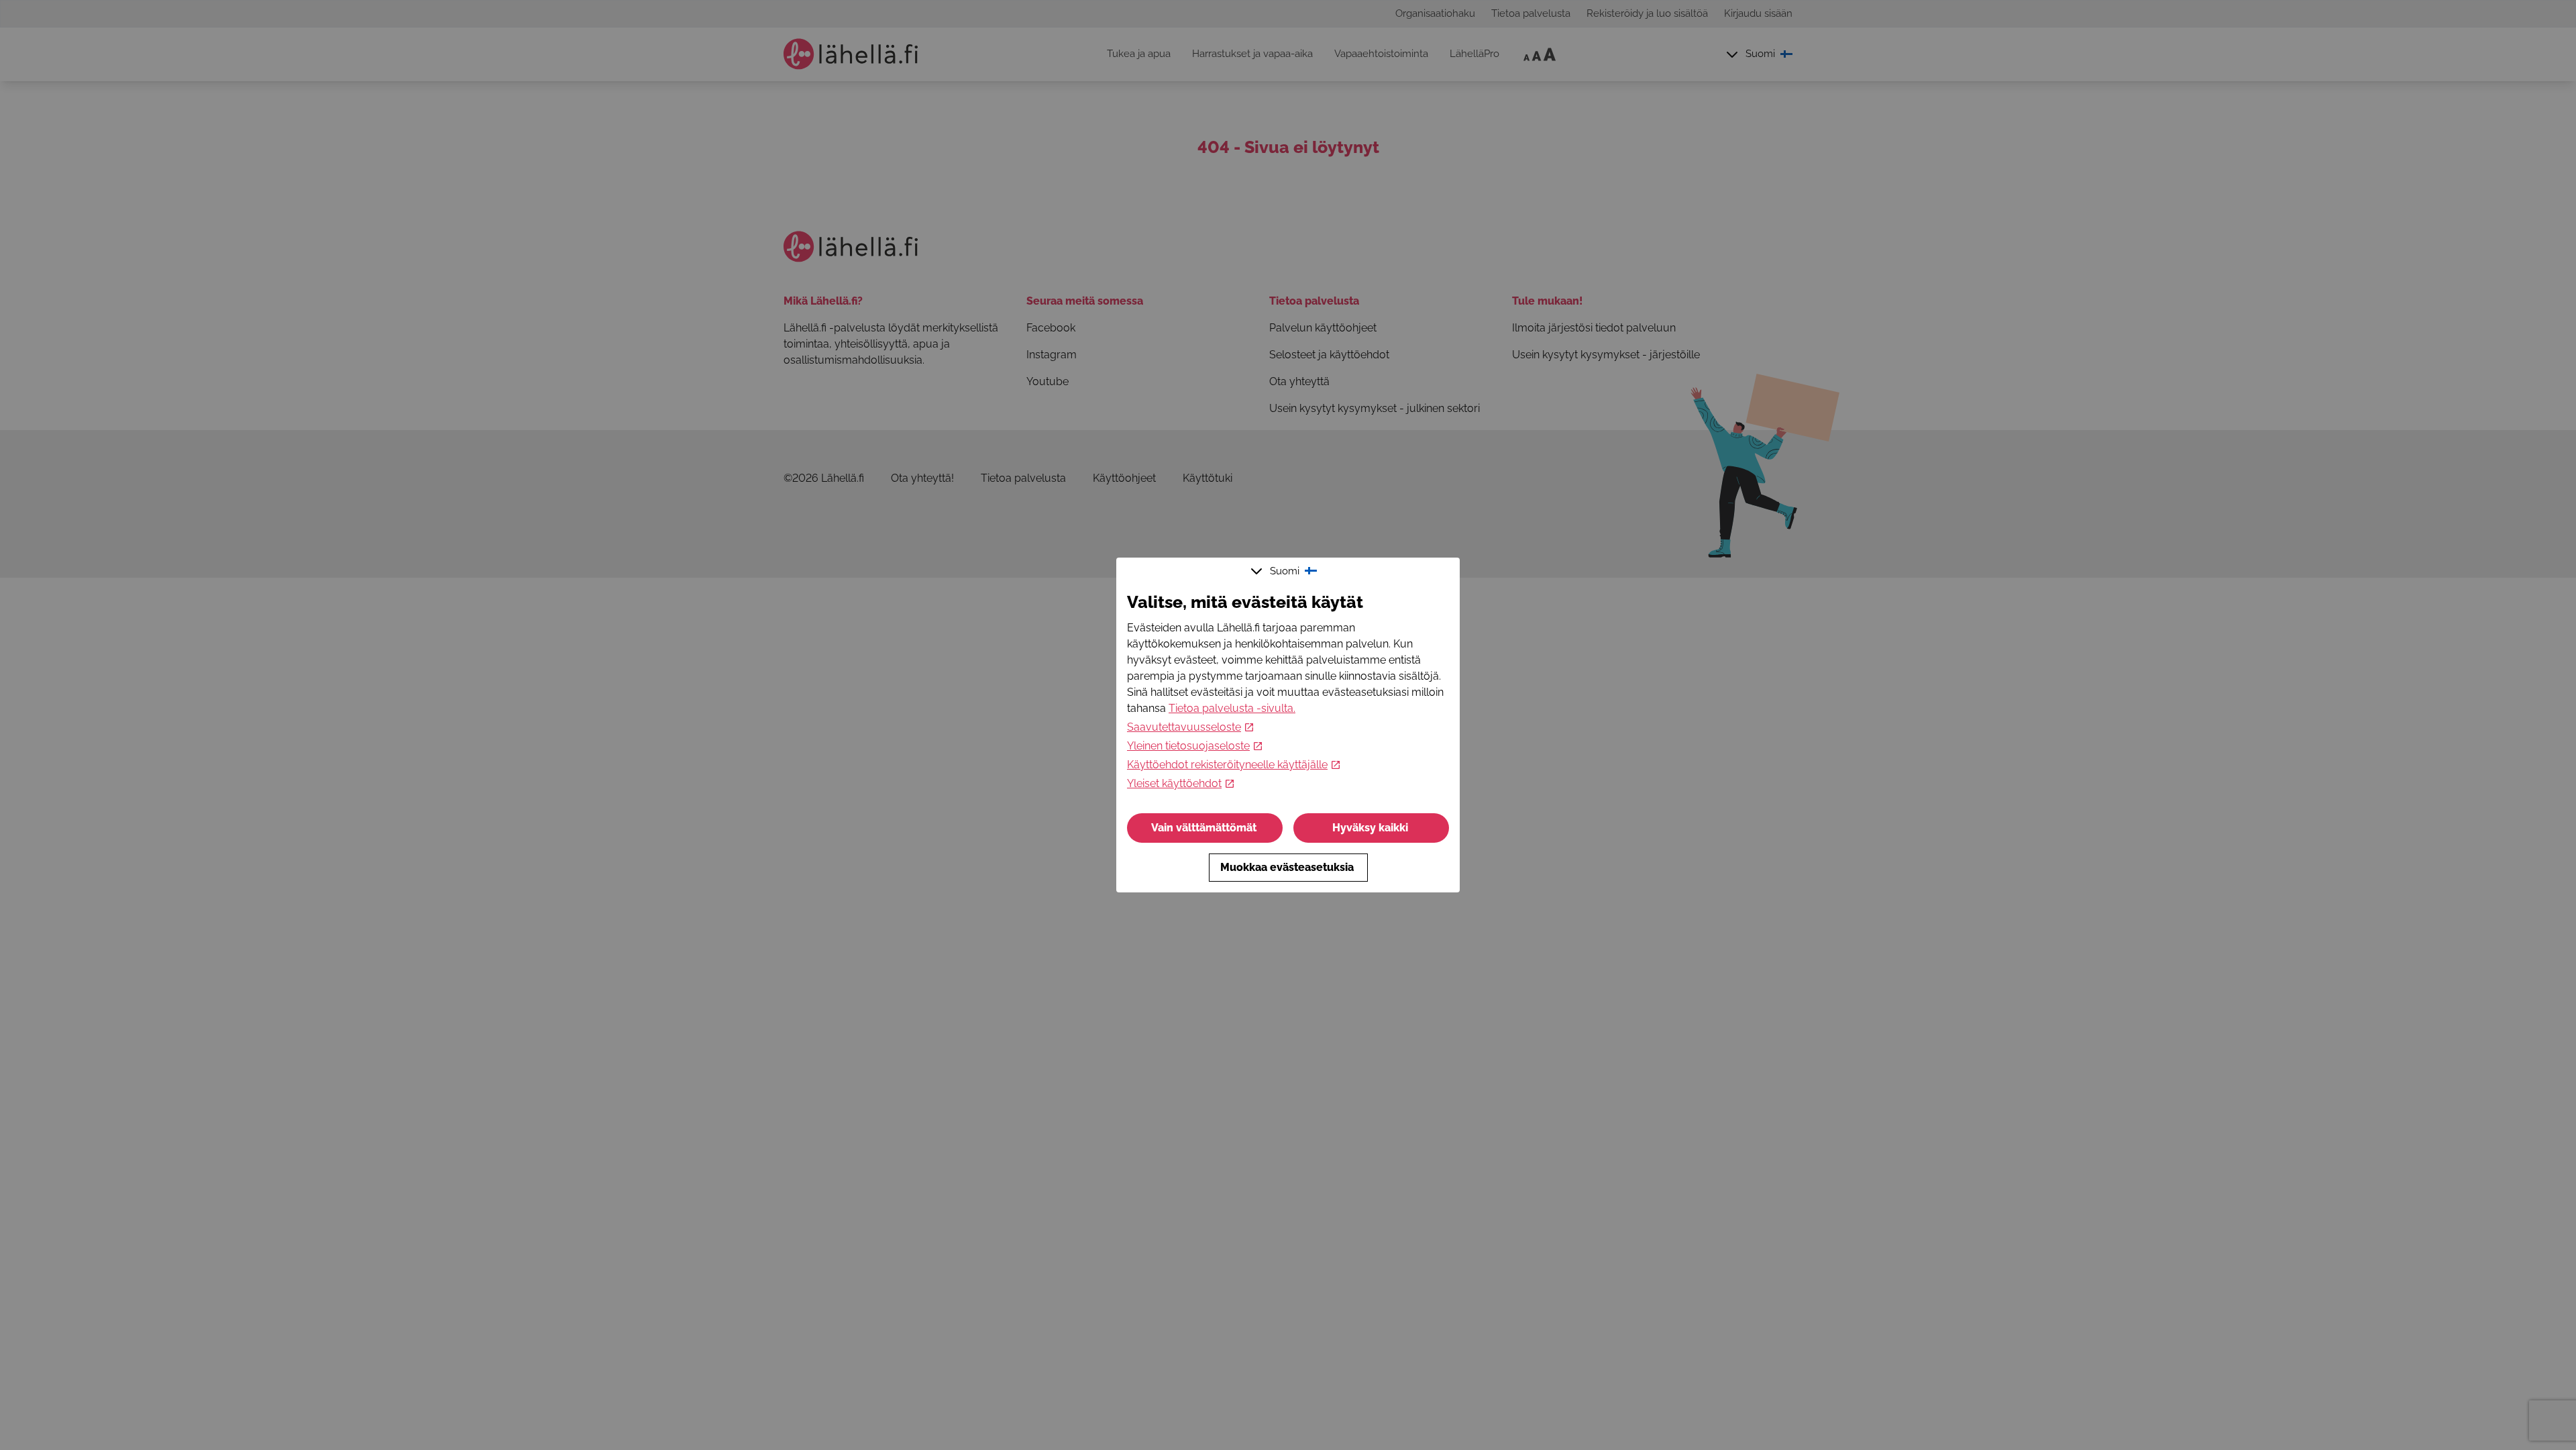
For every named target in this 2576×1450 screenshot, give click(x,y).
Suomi (1285, 571)
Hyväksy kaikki (1370, 828)
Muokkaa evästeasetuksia (1287, 867)
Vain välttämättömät (1204, 828)
